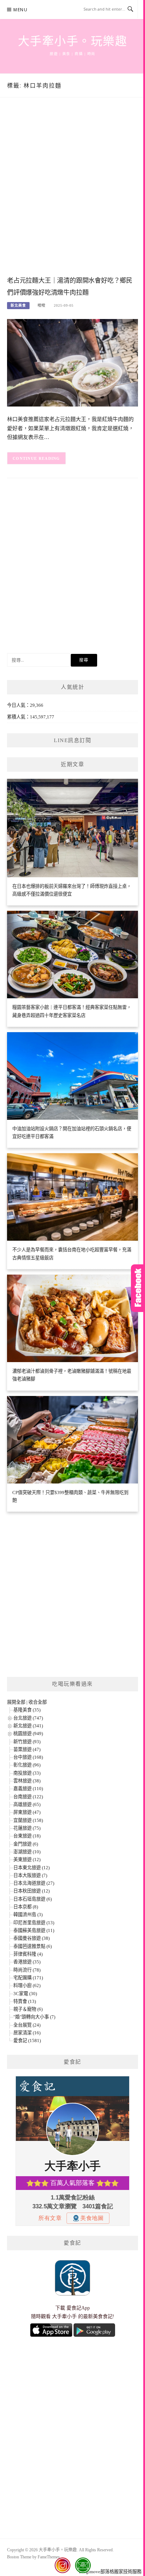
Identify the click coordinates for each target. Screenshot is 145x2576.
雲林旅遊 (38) (27, 1781)
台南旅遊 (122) (28, 1797)
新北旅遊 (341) (28, 1726)
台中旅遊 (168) (28, 1757)
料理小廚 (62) (27, 1985)
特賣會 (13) (25, 2001)
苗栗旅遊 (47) (27, 1749)
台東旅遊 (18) (27, 1836)
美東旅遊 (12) (27, 1859)
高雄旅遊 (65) (27, 1804)
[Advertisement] (72, 194)
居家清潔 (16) (27, 2033)
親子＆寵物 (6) (28, 2009)
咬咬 (42, 305)
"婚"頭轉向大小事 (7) (34, 2017)
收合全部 (38, 1702)
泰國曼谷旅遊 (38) (31, 1938)
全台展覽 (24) (27, 2025)
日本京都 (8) (26, 1907)
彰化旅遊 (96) (27, 1765)
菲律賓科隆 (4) (28, 1954)
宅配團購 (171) (28, 1978)
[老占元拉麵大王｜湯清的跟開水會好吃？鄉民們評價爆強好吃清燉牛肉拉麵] (72, 362)
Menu (20, 10)
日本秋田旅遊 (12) (31, 1891)
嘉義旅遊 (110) (28, 1789)
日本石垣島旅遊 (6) (33, 1899)
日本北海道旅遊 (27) (34, 1883)
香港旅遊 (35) (27, 1962)
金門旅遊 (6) (26, 1844)
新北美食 (18, 305)
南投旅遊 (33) (27, 1773)
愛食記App (78, 2308)
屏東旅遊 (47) (27, 1812)
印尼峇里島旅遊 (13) (34, 1923)
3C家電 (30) (25, 1994)
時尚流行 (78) (27, 1970)
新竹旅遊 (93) (27, 1742)
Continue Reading (36, 458)
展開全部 (16, 1702)
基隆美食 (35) (27, 1710)
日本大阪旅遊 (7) (30, 1875)
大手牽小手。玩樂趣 (73, 41)
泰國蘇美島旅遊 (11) (34, 1930)
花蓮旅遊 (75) (27, 1828)
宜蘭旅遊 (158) (28, 1820)
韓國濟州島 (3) (28, 1915)
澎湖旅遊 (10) (27, 1852)
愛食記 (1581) (27, 2041)
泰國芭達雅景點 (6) (33, 1946)
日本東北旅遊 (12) (31, 1868)
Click (138, 1288)
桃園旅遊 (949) (28, 1734)
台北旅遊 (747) (28, 1718)
